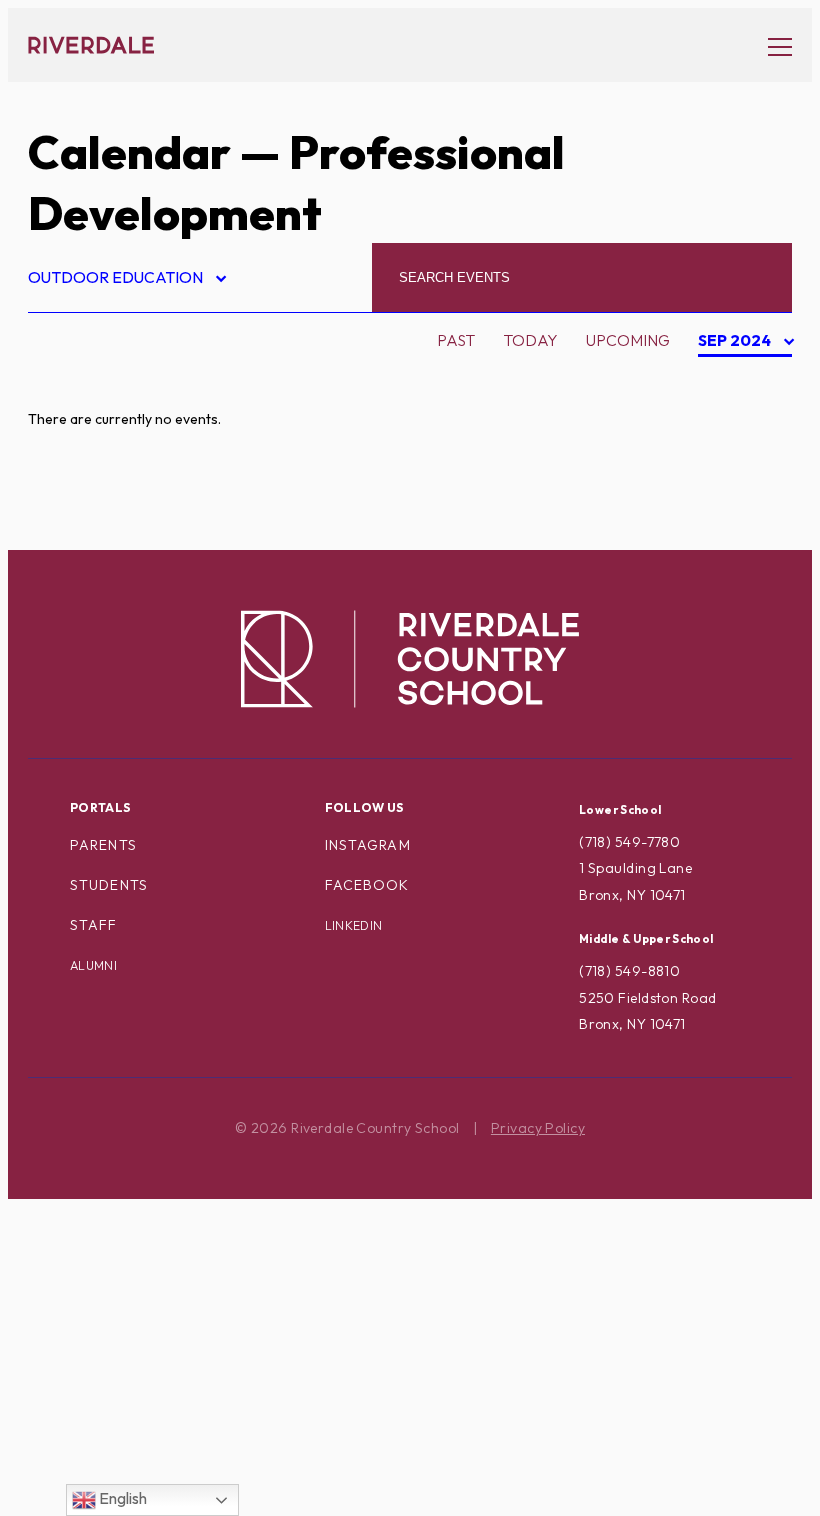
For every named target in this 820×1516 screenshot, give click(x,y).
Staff (94, 925)
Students (109, 885)
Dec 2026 (737, 506)
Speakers (84, 1297)
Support (80, 1360)
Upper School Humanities (152, 1455)
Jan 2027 (735, 538)
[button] (770, 45)
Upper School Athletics (147, 1423)
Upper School (104, 1392)
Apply (70, 474)
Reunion (79, 1233)
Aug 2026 (737, 380)
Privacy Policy (538, 1128)
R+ (54, 1202)
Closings (82, 538)
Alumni (74, 443)
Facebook (367, 885)
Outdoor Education (126, 280)
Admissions (91, 380)
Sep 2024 (736, 343)
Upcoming (628, 340)
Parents (103, 845)
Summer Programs (122, 1328)
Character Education (139, 506)
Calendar (129, 152)
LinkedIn (354, 925)
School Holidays (117, 1265)
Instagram (368, 845)
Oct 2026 (737, 443)
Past (456, 340)
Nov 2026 (737, 475)
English (121, 1498)
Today (530, 340)
